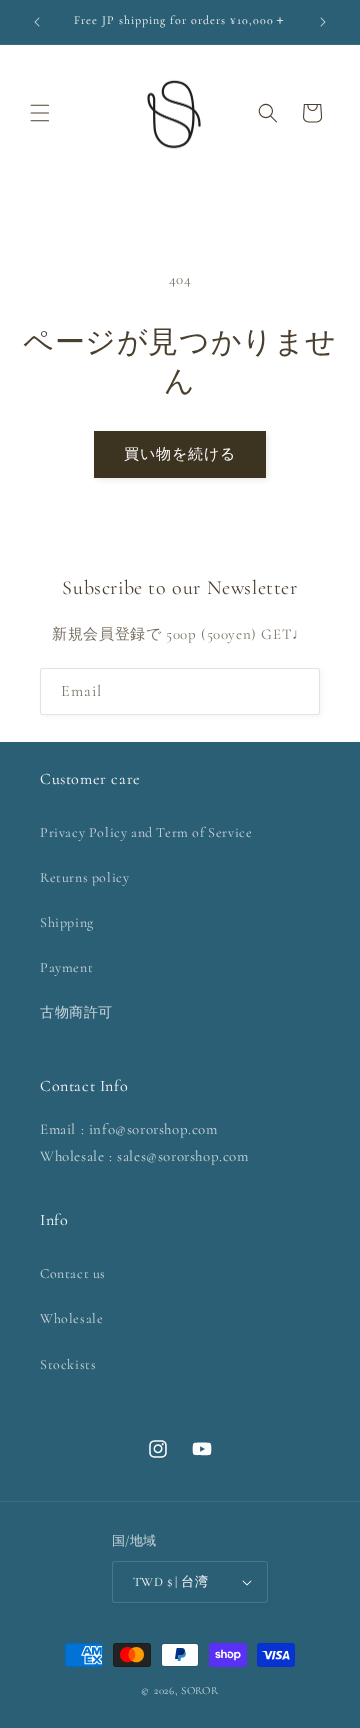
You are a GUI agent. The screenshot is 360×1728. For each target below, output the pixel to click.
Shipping (67, 922)
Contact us (73, 1273)
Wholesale (71, 1318)
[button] (40, 113)
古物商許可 (76, 1012)
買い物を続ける (180, 454)
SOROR (200, 1690)
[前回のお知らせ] (37, 22)
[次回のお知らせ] (323, 22)
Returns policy (84, 877)
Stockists (68, 1364)
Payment (66, 967)
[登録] (297, 691)
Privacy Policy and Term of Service (146, 832)
